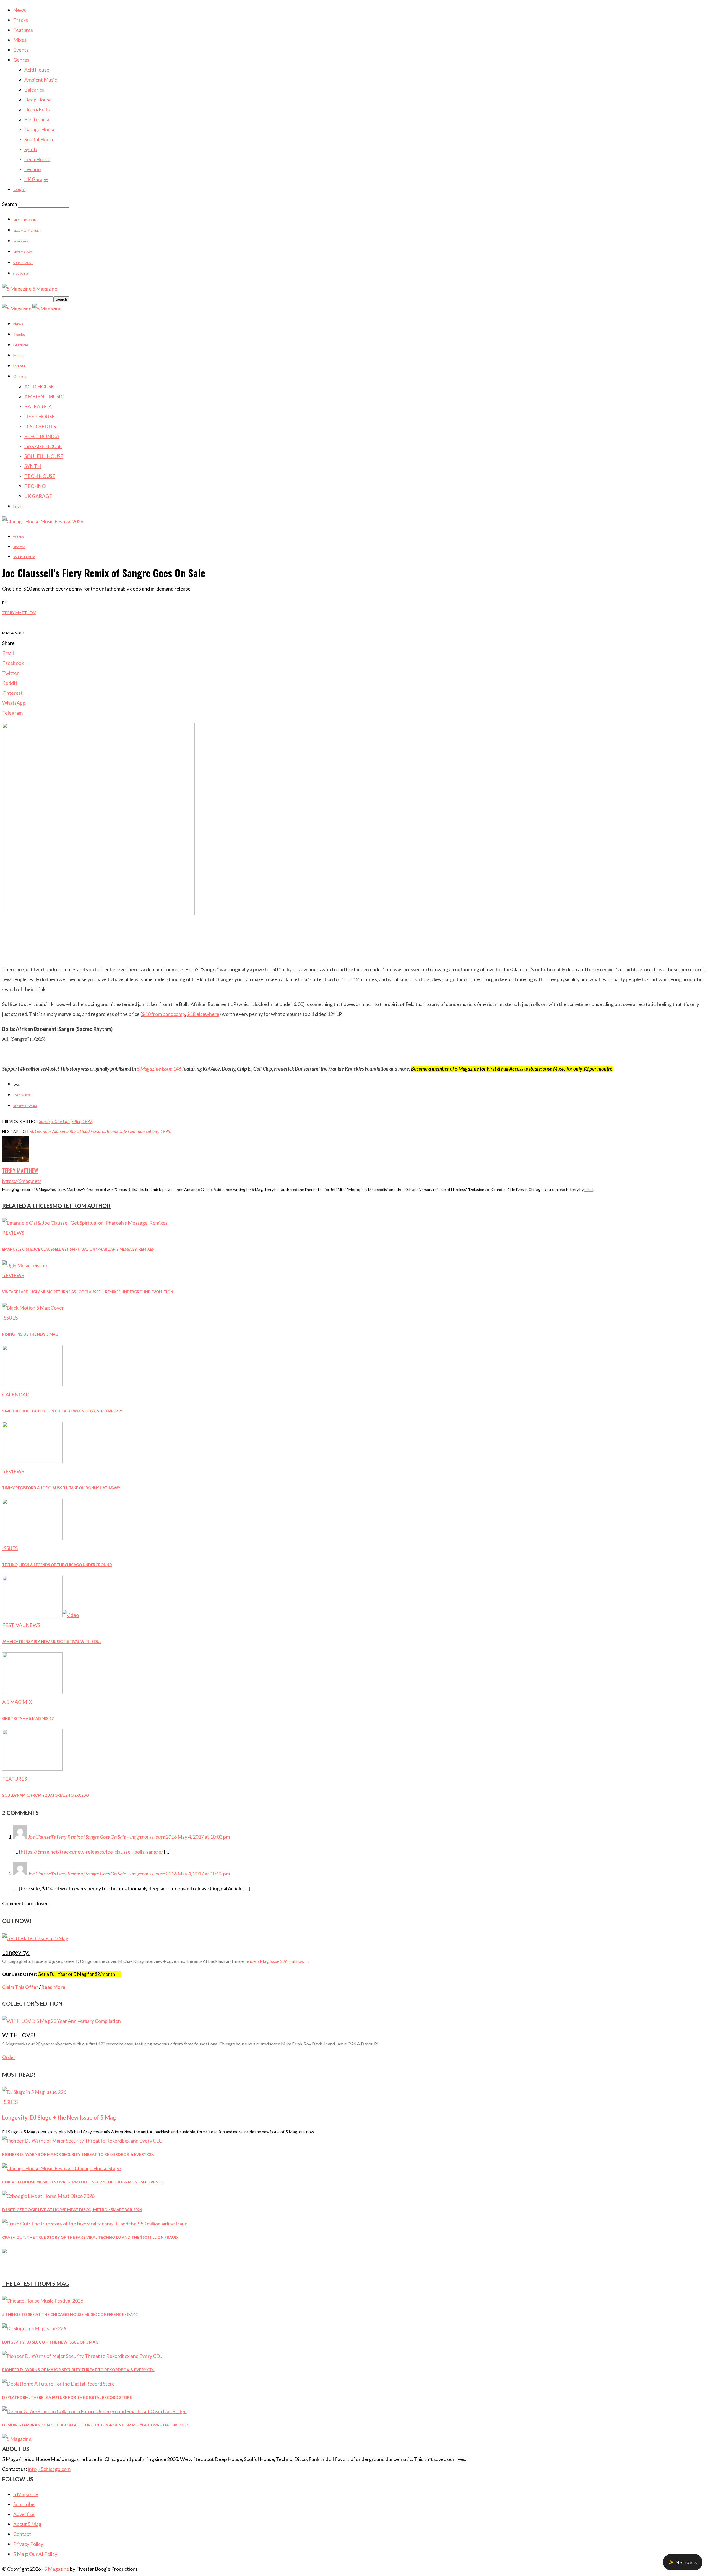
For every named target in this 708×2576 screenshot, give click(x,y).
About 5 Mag (23, 252)
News (20, 10)
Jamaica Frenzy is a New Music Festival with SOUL (52, 1642)
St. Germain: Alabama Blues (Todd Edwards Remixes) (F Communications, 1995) (100, 1131)
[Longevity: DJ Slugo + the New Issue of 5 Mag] (34, 2092)
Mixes (20, 40)
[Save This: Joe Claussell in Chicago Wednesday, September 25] (32, 1384)
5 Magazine (26, 2494)
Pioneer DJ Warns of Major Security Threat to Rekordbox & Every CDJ (78, 2154)
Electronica (37, 119)
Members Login (25, 220)
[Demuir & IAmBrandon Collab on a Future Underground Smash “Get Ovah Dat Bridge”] (94, 2411)
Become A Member (27, 231)
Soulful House (39, 139)
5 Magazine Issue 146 (159, 1069)
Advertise (21, 241)
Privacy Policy (28, 2544)
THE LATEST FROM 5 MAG (36, 2284)
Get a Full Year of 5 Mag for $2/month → (79, 1974)
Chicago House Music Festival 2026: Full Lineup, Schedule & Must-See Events (83, 2182)
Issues (10, 1318)
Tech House (37, 159)
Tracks (21, 20)
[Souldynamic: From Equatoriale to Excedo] (32, 1769)
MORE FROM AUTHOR (82, 1206)
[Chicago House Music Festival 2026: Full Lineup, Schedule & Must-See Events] (62, 2168)
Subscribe (24, 2504)
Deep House (38, 100)
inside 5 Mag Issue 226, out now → (277, 1961)
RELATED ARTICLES (27, 1206)
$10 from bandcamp (163, 1014)
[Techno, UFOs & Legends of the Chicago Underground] (32, 1538)
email (589, 1189)
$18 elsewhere (203, 1014)
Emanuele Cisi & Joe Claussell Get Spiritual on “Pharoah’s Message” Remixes (78, 1249)
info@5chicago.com (49, 2469)
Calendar (16, 1394)
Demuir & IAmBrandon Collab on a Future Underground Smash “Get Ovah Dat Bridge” (95, 2425)
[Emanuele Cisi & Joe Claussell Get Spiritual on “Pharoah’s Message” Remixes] (85, 1223)
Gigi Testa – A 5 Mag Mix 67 (28, 1718)
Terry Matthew (19, 612)
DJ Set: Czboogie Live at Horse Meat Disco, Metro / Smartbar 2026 (72, 2210)
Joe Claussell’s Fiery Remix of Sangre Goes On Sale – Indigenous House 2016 (102, 1874)
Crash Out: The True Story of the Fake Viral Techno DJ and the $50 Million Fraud (90, 2237)
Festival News (21, 1625)
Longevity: (16, 1952)
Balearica (34, 90)
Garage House (40, 129)
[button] (683, 2562)
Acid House (37, 70)
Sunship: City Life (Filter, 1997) (66, 1121)
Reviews (19, 547)
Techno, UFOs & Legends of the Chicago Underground (57, 1565)
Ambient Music (41, 80)
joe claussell (23, 1095)
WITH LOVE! (19, 2035)
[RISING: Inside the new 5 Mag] (33, 1308)
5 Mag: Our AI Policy (35, 2554)
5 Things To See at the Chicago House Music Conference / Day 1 (70, 2314)
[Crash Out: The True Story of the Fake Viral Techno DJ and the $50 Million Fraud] (95, 2224)
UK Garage (36, 179)
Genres (21, 60)
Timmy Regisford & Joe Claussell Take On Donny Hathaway (61, 1488)
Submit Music (23, 263)
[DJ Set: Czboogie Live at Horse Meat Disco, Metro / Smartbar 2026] (48, 2196)
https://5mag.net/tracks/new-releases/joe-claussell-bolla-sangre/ (92, 1852)
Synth (31, 149)
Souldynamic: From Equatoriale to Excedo (46, 1795)
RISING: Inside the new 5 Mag (30, 1334)
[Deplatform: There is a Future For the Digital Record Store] (58, 2384)
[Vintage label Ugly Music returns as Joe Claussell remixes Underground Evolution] (25, 1265)
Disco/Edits (37, 109)
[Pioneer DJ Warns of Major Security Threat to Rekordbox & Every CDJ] (82, 2141)
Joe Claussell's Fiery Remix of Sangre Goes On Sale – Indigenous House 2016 (102, 1837)
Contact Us (21, 274)
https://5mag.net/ (22, 1181)
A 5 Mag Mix (17, 1702)
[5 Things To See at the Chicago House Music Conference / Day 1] (43, 2301)
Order (9, 2057)
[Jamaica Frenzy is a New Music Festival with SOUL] (41, 1615)
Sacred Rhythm (25, 1106)
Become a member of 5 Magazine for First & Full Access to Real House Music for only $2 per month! (512, 1069)
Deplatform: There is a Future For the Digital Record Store (67, 2397)
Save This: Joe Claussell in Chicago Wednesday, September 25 (63, 1411)
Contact (22, 2534)
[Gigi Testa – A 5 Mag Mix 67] (32, 1692)
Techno (32, 169)
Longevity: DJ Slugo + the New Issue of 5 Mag (59, 2117)
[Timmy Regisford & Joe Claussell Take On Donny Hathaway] (32, 1461)
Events (21, 50)
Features (23, 30)
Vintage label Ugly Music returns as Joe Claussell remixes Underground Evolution (88, 1292)
